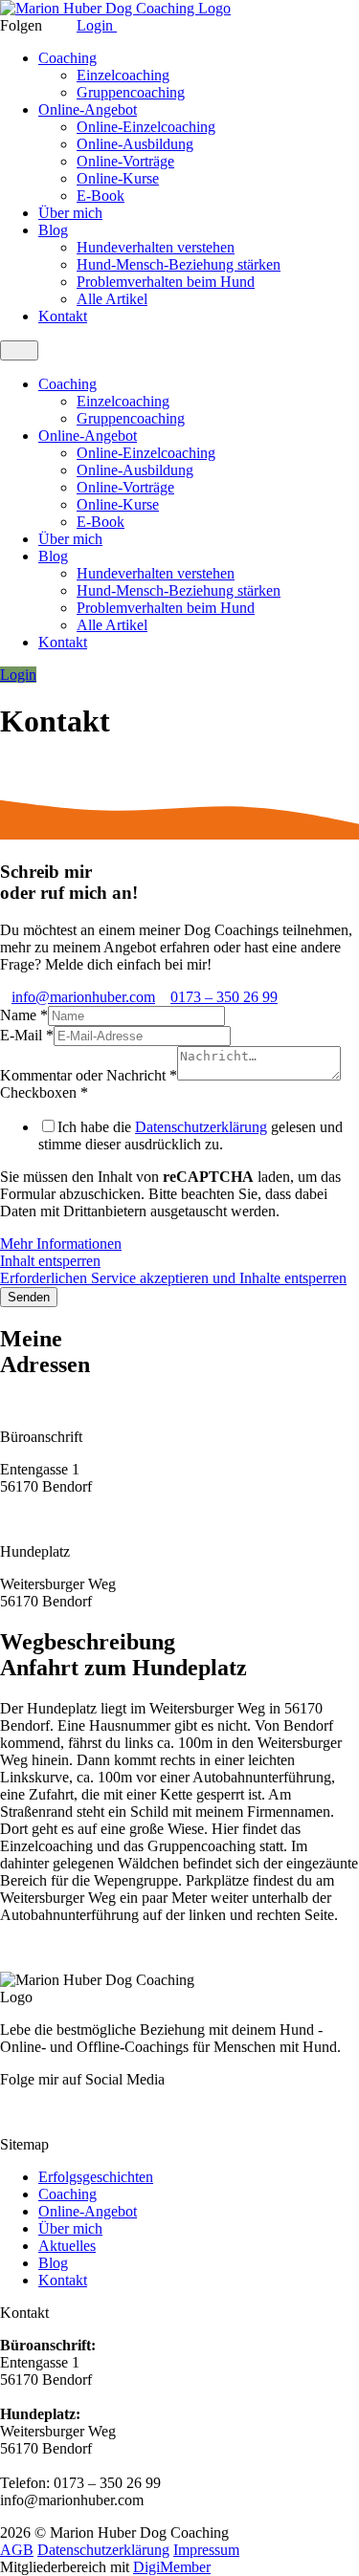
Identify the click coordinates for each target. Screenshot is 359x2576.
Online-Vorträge (125, 161)
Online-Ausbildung (135, 144)
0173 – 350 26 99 (224, 997)
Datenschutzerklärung (201, 1127)
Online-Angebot (88, 109)
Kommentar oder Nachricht (89, 1075)
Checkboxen (44, 1092)
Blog (53, 230)
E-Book (101, 196)
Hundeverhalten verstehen (156, 247)
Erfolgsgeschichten (96, 2177)
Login (97, 25)
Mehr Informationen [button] (61, 1244)
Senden (29, 1297)
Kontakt (63, 316)
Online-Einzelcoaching (146, 127)
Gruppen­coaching (131, 92)
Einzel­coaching (123, 75)
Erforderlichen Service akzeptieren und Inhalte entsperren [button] (173, 1278)
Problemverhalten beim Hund (166, 282)
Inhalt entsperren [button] (50, 1261)
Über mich (70, 213)
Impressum (206, 2550)
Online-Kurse (118, 178)
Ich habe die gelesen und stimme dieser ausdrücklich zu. (191, 1135)
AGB (17, 2550)
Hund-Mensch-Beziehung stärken (179, 264)
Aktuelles (67, 2246)
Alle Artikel (112, 299)
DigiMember (172, 2567)
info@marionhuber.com (83, 997)
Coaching (67, 58)
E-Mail (27, 1035)
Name (24, 1015)
